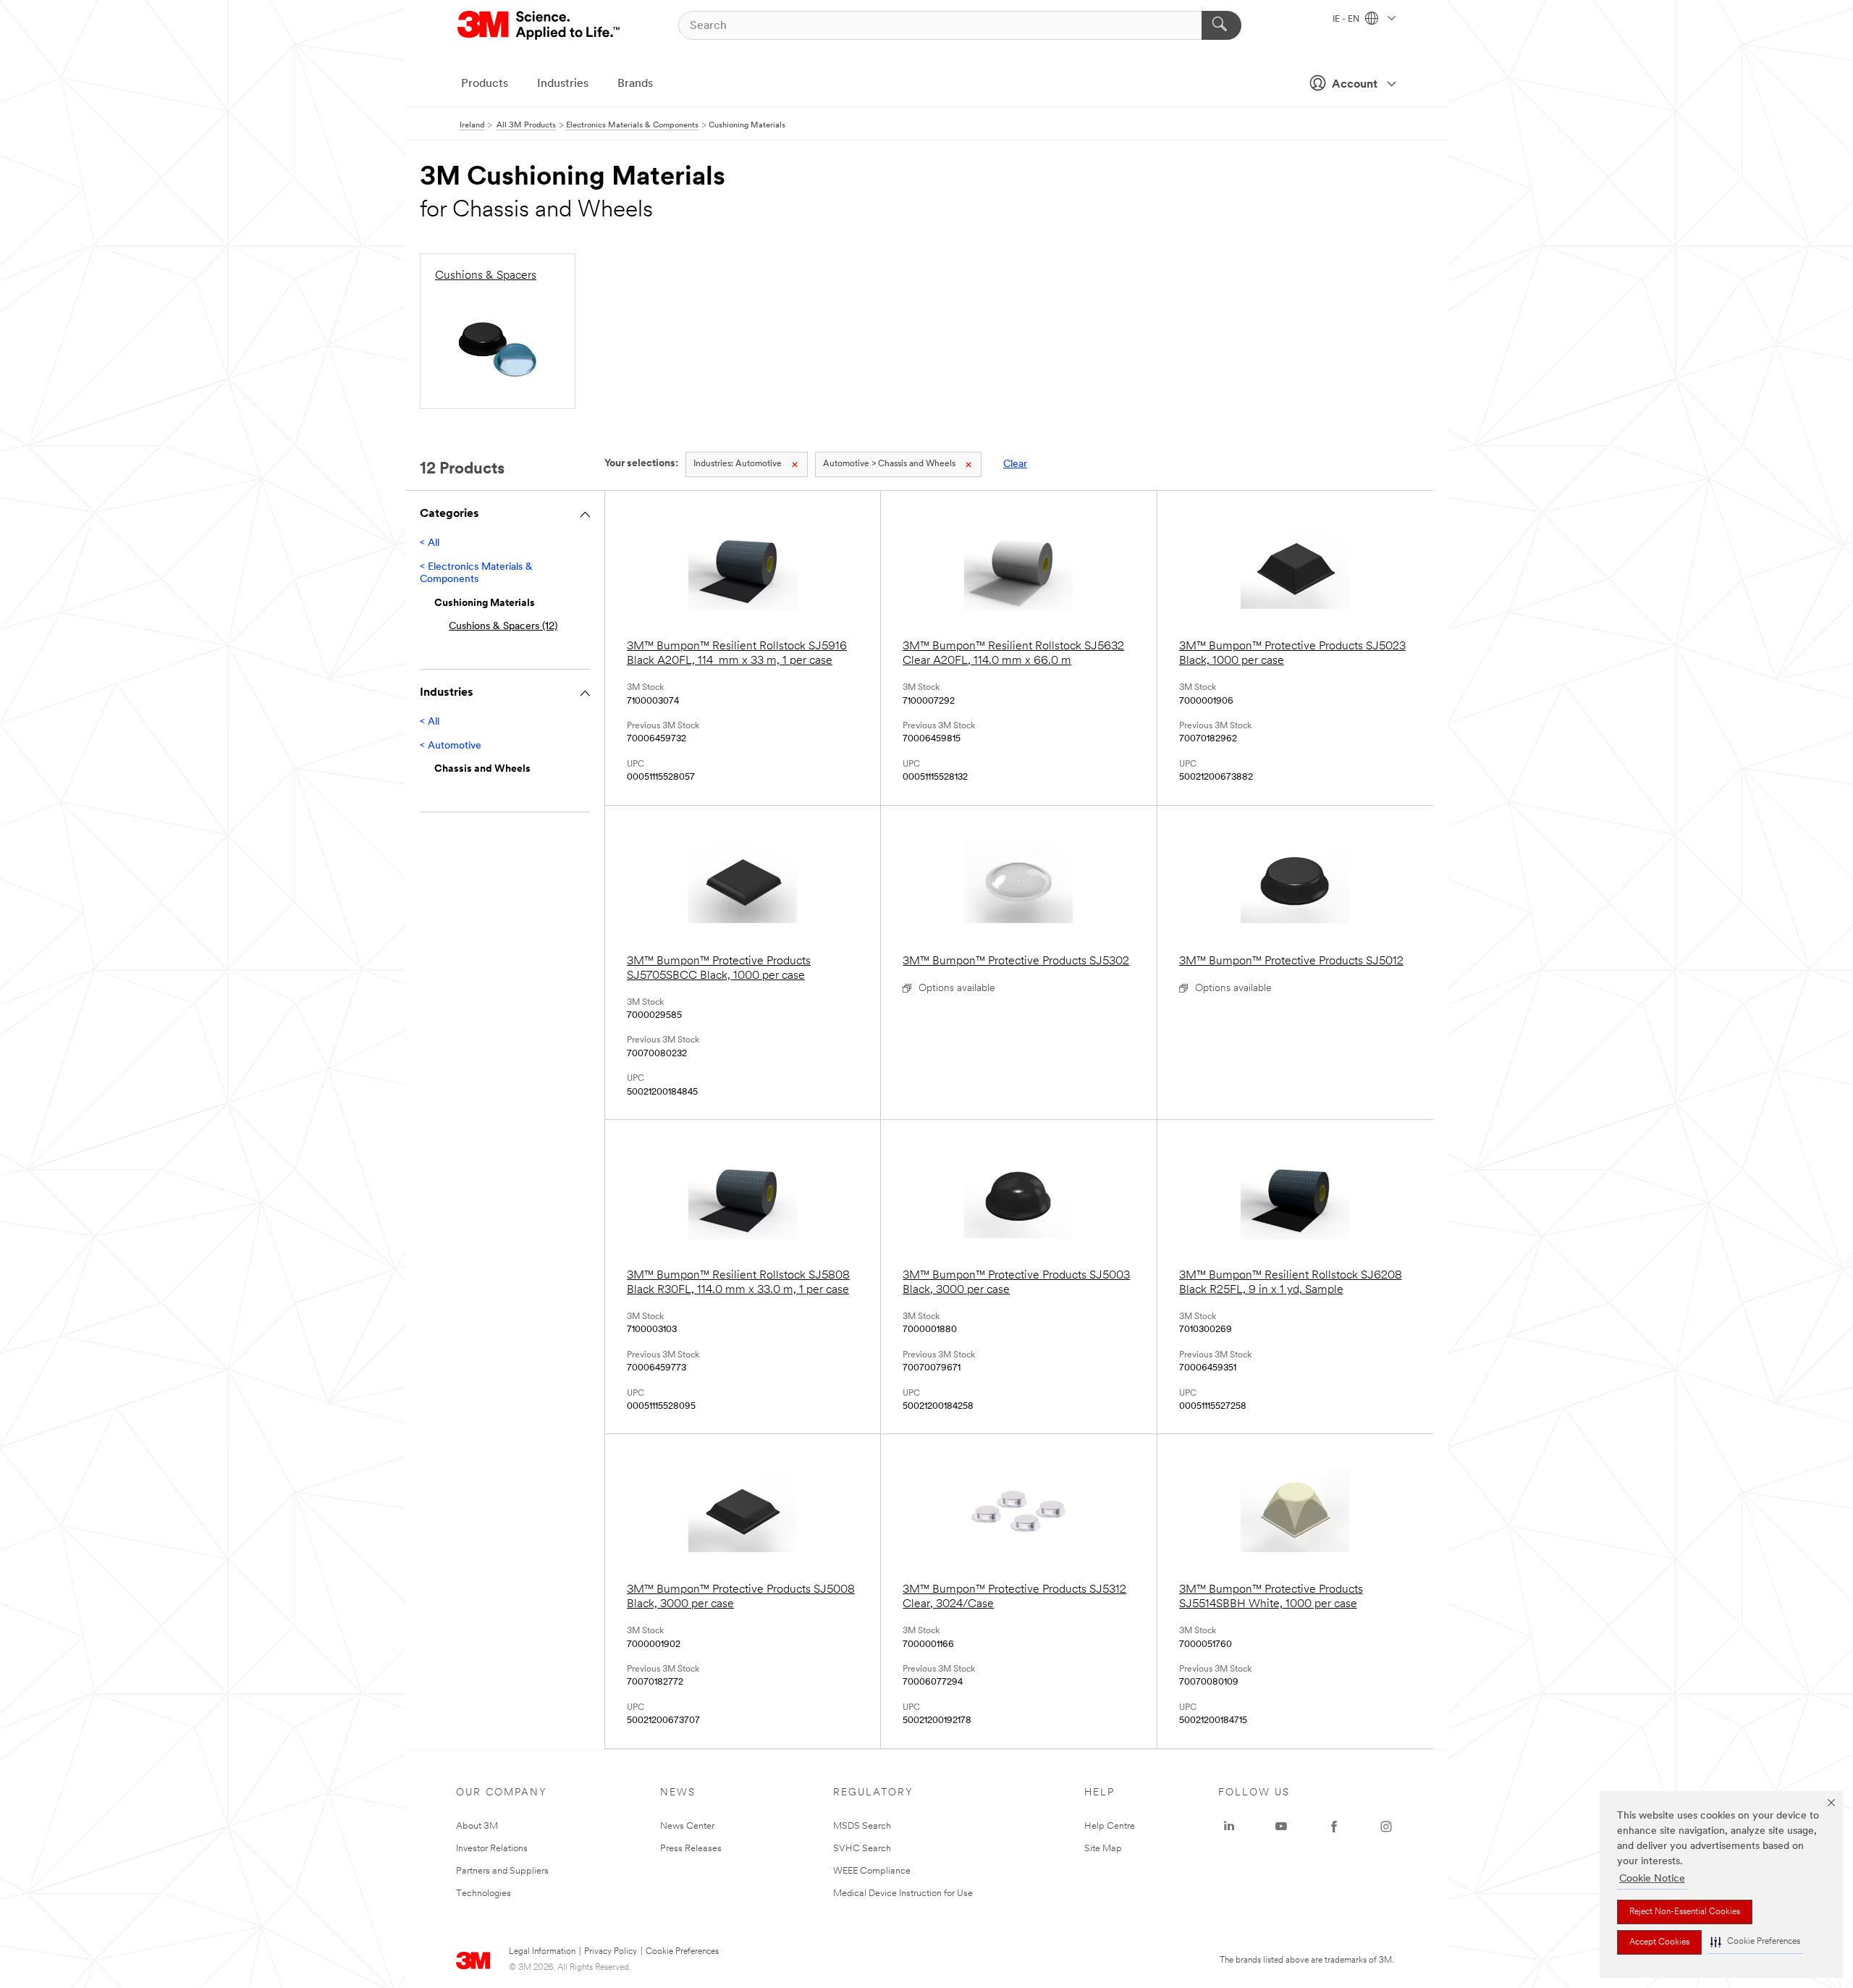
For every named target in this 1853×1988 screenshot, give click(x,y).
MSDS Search (862, 1826)
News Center (687, 1826)
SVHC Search (862, 1849)
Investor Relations (492, 1849)
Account (1355, 85)
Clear (1015, 464)
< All (430, 543)
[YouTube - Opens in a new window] (1281, 1827)
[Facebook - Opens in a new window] (1334, 1827)
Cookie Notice (1652, 1879)
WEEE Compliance (872, 1871)
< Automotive (451, 746)
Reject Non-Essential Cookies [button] (1685, 1912)
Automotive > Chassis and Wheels (889, 464)
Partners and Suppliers (502, 1871)
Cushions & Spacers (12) (503, 627)
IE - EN (1347, 20)
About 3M (477, 1826)
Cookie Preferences (682, 1952)
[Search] (1221, 25)
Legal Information (542, 1952)
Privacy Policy (611, 1952)
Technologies (484, 1894)
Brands (635, 84)
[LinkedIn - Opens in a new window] (1229, 1827)
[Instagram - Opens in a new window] (1386, 1827)
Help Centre (1110, 1826)
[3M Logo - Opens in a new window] (540, 25)
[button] (1755, 1942)
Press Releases (691, 1849)
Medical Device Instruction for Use (903, 1894)
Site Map (1103, 1849)
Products (485, 84)
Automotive (738, 464)
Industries (563, 84)
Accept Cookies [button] (1659, 1942)
